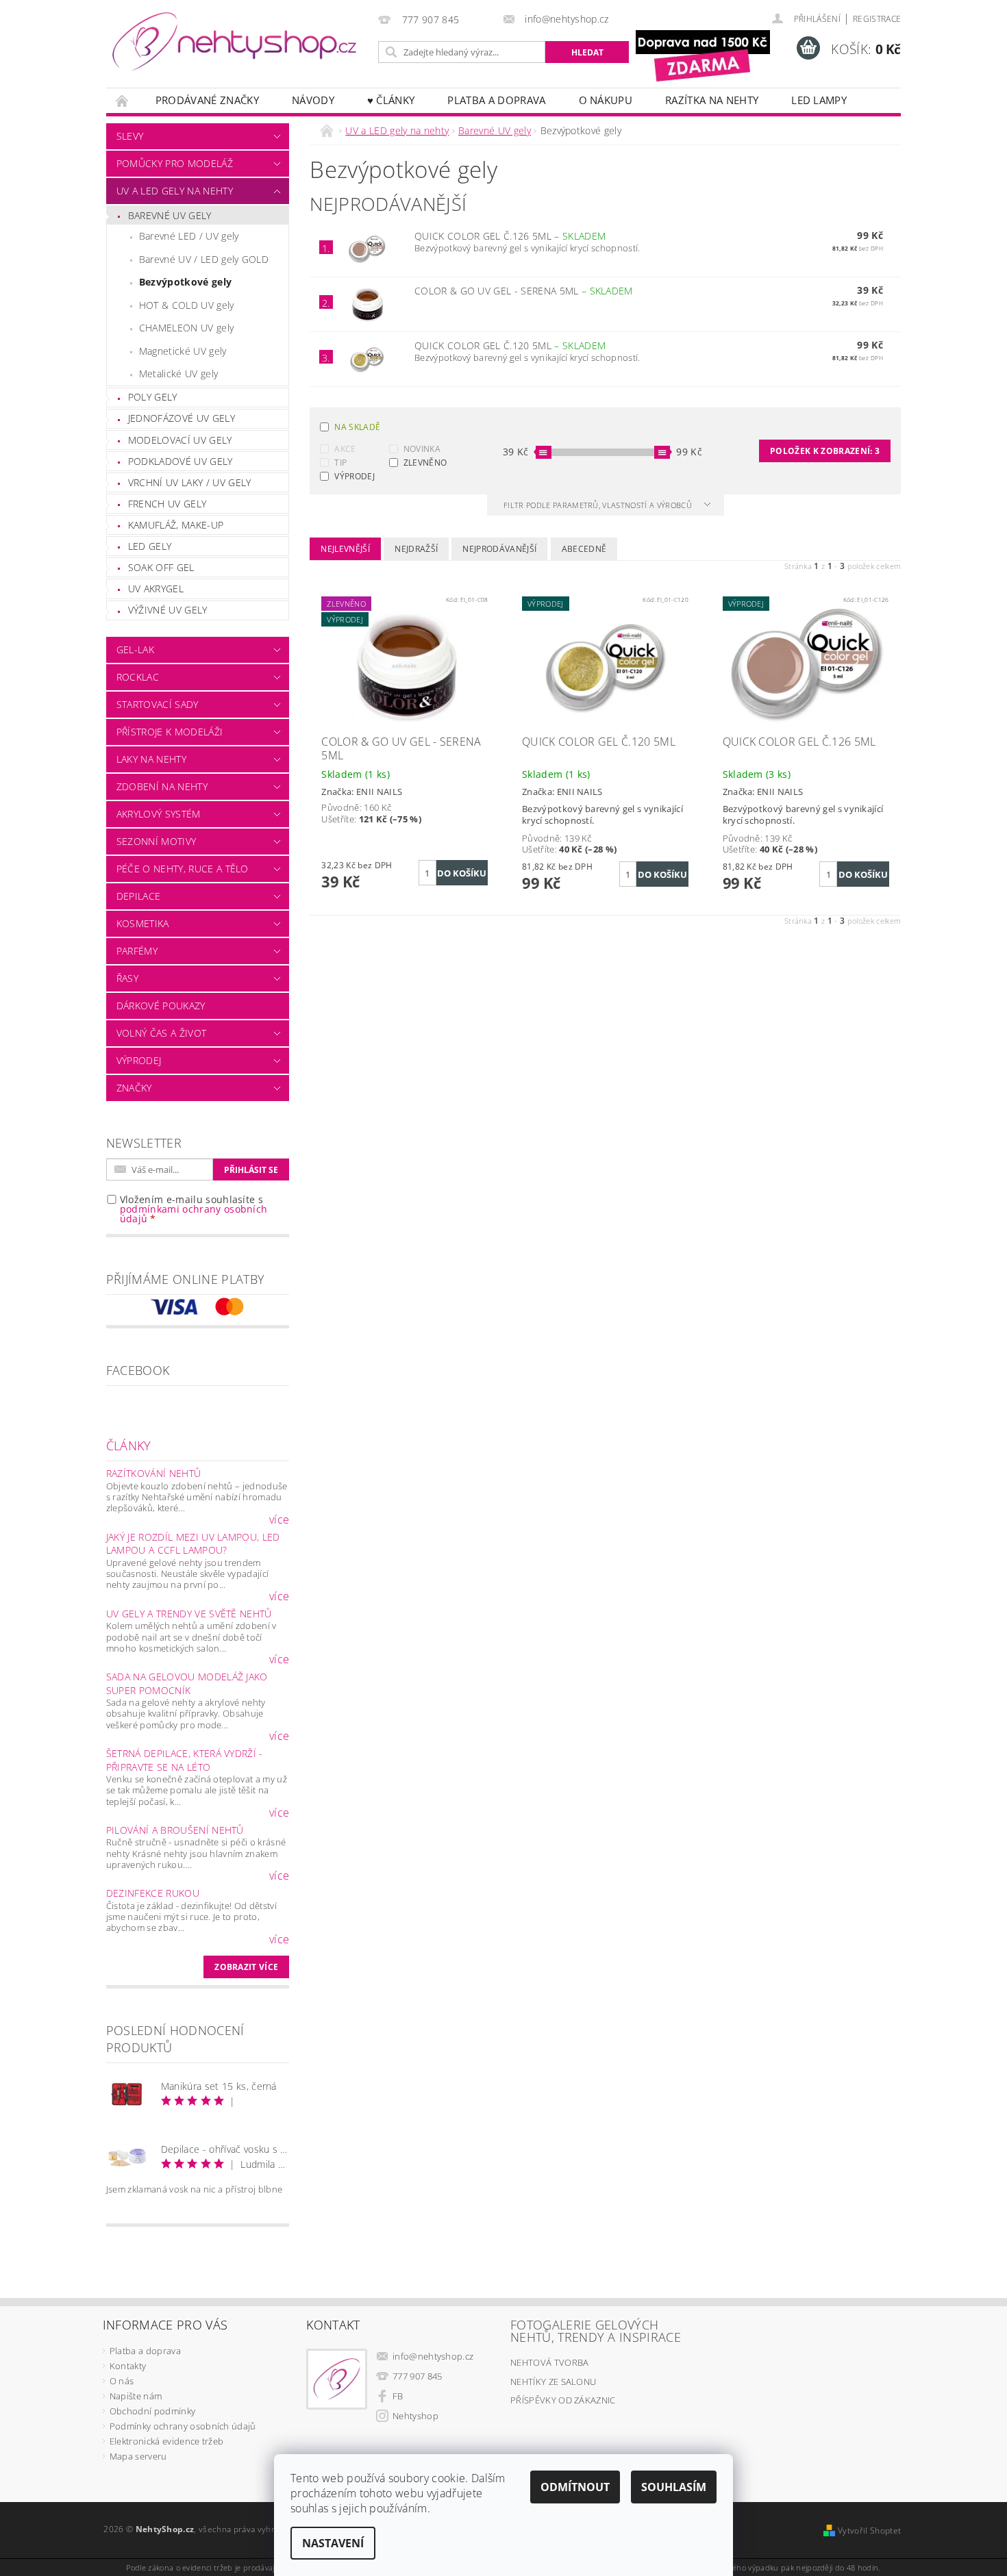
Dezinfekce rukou (153, 1893)
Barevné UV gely (170, 215)
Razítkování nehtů (153, 1473)
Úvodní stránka (123, 100)
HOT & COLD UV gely (187, 305)
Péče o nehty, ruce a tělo (183, 869)
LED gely (150, 546)
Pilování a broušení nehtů (175, 1830)
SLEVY (130, 136)
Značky (134, 1088)
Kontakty (128, 2366)
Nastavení (333, 2543)
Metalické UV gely (178, 374)
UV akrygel (156, 589)
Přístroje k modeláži (170, 732)
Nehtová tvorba (549, 2362)
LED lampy (819, 100)
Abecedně (584, 549)
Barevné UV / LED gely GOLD (204, 259)
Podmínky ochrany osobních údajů (183, 2426)
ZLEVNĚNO (425, 463)
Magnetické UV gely (183, 351)
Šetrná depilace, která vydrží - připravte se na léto (185, 1760)
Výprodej (139, 1060)
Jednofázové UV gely (182, 418)
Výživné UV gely (168, 610)
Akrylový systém (159, 814)
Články (129, 1445)
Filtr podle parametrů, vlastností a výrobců (599, 505)
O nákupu (606, 100)
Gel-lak (135, 649)
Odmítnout (575, 2487)
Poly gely (153, 397)
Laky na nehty (151, 759)
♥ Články (391, 100)
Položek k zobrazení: (825, 451)
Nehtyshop (415, 2416)
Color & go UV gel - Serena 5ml (524, 291)
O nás (122, 2381)
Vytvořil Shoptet (869, 2530)
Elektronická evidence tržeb (167, 2441)
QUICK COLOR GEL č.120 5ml (510, 345)
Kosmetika (143, 923)
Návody (313, 100)
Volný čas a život (161, 1033)
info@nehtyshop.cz (433, 2356)
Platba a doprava (496, 100)
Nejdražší (416, 549)
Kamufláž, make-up (176, 525)
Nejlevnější (345, 549)
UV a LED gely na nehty (175, 191)
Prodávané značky (207, 100)
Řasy (127, 978)
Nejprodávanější (499, 549)
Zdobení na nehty (162, 786)
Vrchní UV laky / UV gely (190, 482)
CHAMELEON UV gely (186, 328)
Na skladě (357, 427)
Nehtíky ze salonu (553, 2382)
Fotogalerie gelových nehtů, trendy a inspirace (596, 2331)
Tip (340, 463)
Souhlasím (674, 2487)
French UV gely (167, 504)
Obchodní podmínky (152, 2411)
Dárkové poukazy (161, 1006)
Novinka (422, 449)
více (279, 1519)
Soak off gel (161, 567)
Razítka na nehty (712, 100)
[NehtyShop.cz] (234, 42)
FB (398, 2396)
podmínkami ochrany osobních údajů (194, 1214)
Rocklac (138, 677)
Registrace (877, 19)
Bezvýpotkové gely (185, 282)
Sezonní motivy (156, 841)
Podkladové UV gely (181, 461)
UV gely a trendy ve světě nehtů (189, 1614)
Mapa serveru (138, 2456)
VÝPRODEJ (355, 476)
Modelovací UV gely (180, 440)
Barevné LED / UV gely (189, 236)
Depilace (139, 896)
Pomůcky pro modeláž (175, 163)
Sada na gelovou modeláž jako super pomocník (187, 1683)
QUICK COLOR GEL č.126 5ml (510, 236)
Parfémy (137, 951)
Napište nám (136, 2396)
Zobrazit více (246, 1967)
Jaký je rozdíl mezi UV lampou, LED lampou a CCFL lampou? (193, 1544)
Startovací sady (158, 704)
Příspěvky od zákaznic (563, 2400)
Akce (345, 449)
